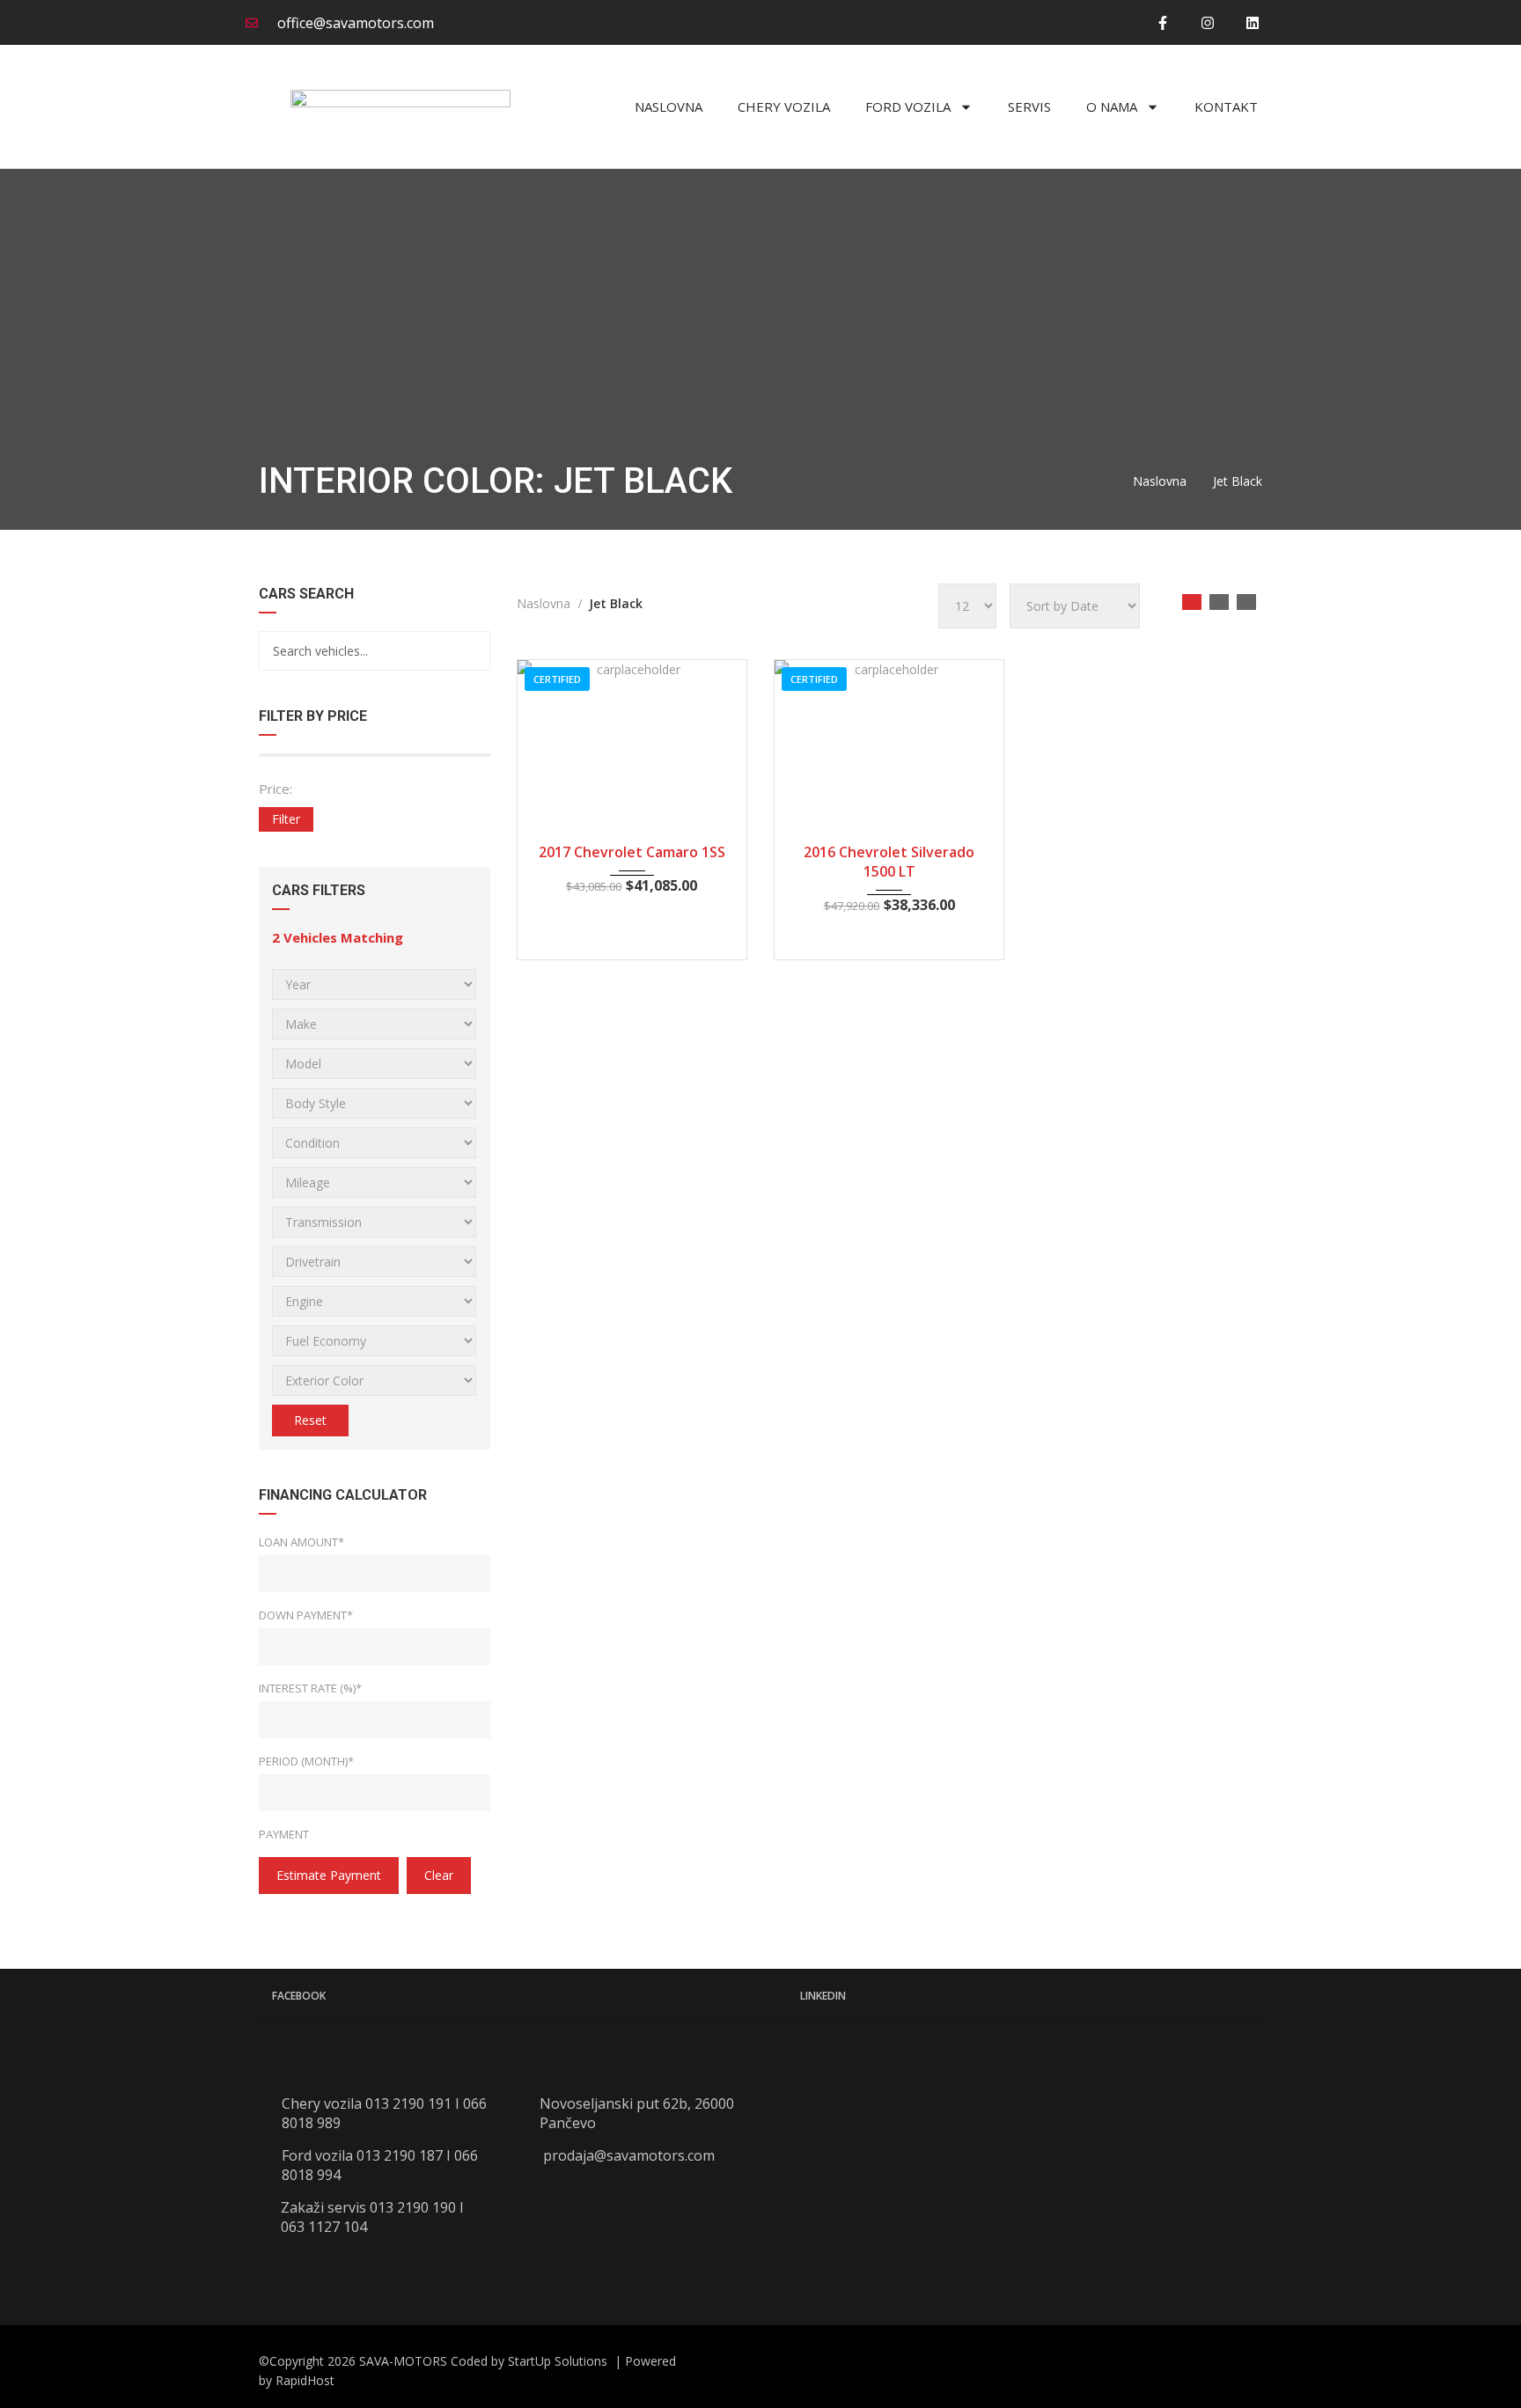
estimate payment (329, 1875)
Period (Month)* (306, 1761)
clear (439, 1875)
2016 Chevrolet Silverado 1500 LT (889, 862)
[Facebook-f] (1162, 22)
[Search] (470, 651)
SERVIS (1029, 106)
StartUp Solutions (559, 2361)
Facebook (299, 1996)
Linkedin (823, 1996)
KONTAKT (1226, 106)
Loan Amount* (301, 1542)
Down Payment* (306, 1615)
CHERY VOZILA (784, 106)
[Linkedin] (1253, 22)
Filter (286, 819)
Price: (276, 789)
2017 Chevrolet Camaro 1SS (632, 852)
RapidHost (305, 2380)
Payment (284, 1834)
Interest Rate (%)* (310, 1688)
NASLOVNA (669, 106)
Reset (310, 1420)
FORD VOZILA (908, 106)
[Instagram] (1208, 22)
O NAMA (1112, 106)
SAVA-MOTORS (403, 2361)
